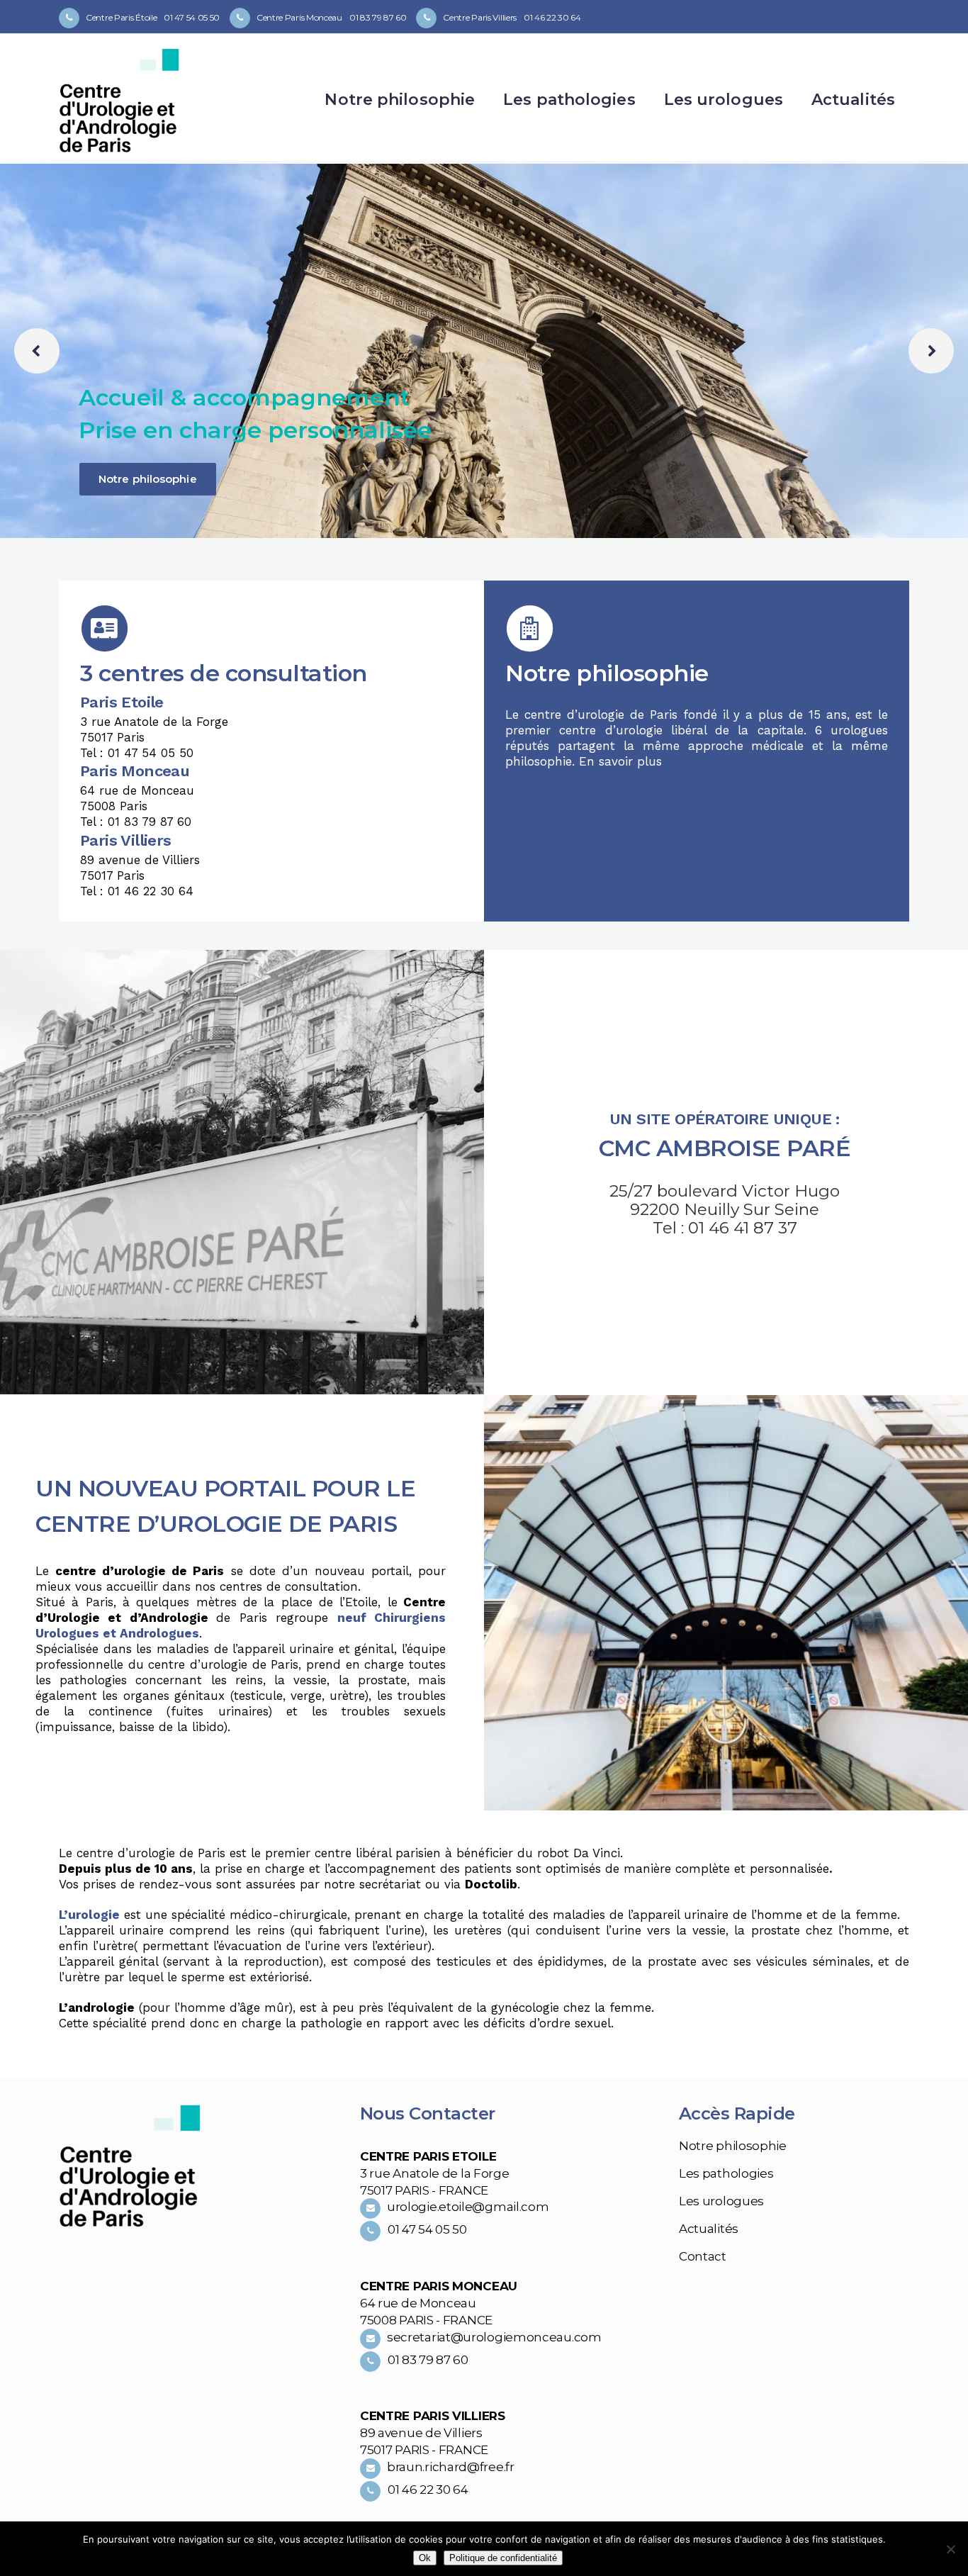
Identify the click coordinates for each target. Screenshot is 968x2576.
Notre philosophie (148, 479)
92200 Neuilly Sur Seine (725, 1209)
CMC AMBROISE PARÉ (725, 1148)
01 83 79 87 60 (378, 17)
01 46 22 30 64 (552, 17)
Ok (425, 2558)
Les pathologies (726, 2173)
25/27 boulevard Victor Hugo (725, 1191)
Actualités (709, 2229)
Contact (703, 2256)
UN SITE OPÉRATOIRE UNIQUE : (725, 1119)
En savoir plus (620, 761)
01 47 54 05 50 (192, 17)
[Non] (950, 2549)
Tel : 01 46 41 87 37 (725, 1228)
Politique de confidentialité (503, 2558)
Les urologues (721, 2201)
